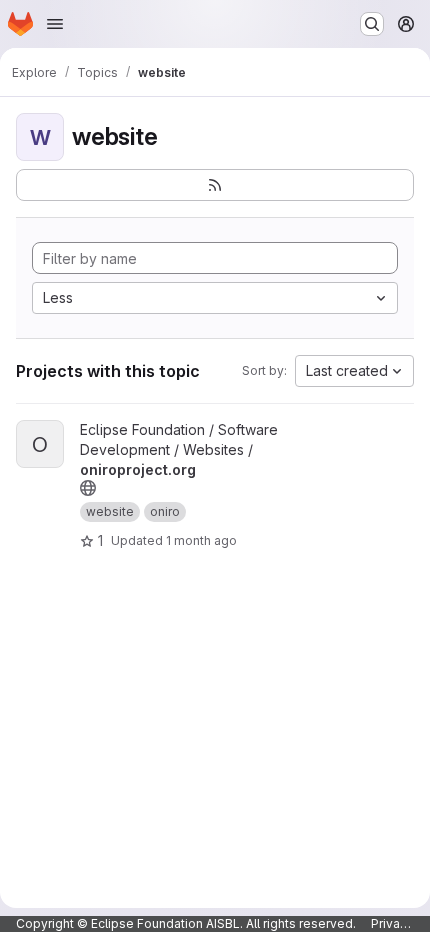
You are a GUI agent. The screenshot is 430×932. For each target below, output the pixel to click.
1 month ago (201, 540)
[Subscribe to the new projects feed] (215, 185)
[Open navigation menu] (55, 24)
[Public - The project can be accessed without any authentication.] (88, 488)
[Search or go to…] (372, 24)
